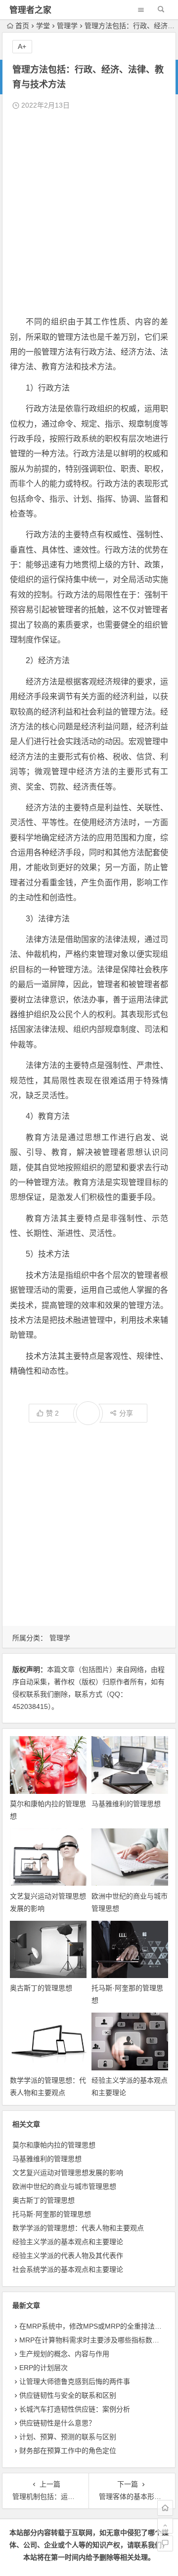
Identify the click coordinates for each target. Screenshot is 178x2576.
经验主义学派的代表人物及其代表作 (68, 2256)
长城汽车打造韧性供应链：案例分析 (75, 2409)
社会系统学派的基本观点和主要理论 (68, 2269)
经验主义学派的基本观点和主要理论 (68, 2242)
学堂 (43, 26)
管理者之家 (30, 10)
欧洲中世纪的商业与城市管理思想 (64, 2186)
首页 (22, 26)
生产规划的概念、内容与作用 (64, 2354)
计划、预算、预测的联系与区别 (68, 2437)
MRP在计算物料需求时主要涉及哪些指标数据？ (93, 2340)
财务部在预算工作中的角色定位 (68, 2451)
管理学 (67, 26)
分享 (126, 1413)
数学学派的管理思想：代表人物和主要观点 (78, 2228)
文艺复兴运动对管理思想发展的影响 (68, 2173)
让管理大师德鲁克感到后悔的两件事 (75, 2381)
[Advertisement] (89, 213)
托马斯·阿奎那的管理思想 (52, 2214)
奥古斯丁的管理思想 (41, 1988)
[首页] (165, 2508)
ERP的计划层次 (44, 2368)
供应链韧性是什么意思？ (57, 2423)
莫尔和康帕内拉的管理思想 (54, 2145)
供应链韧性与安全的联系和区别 (68, 2395)
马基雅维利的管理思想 (126, 1804)
